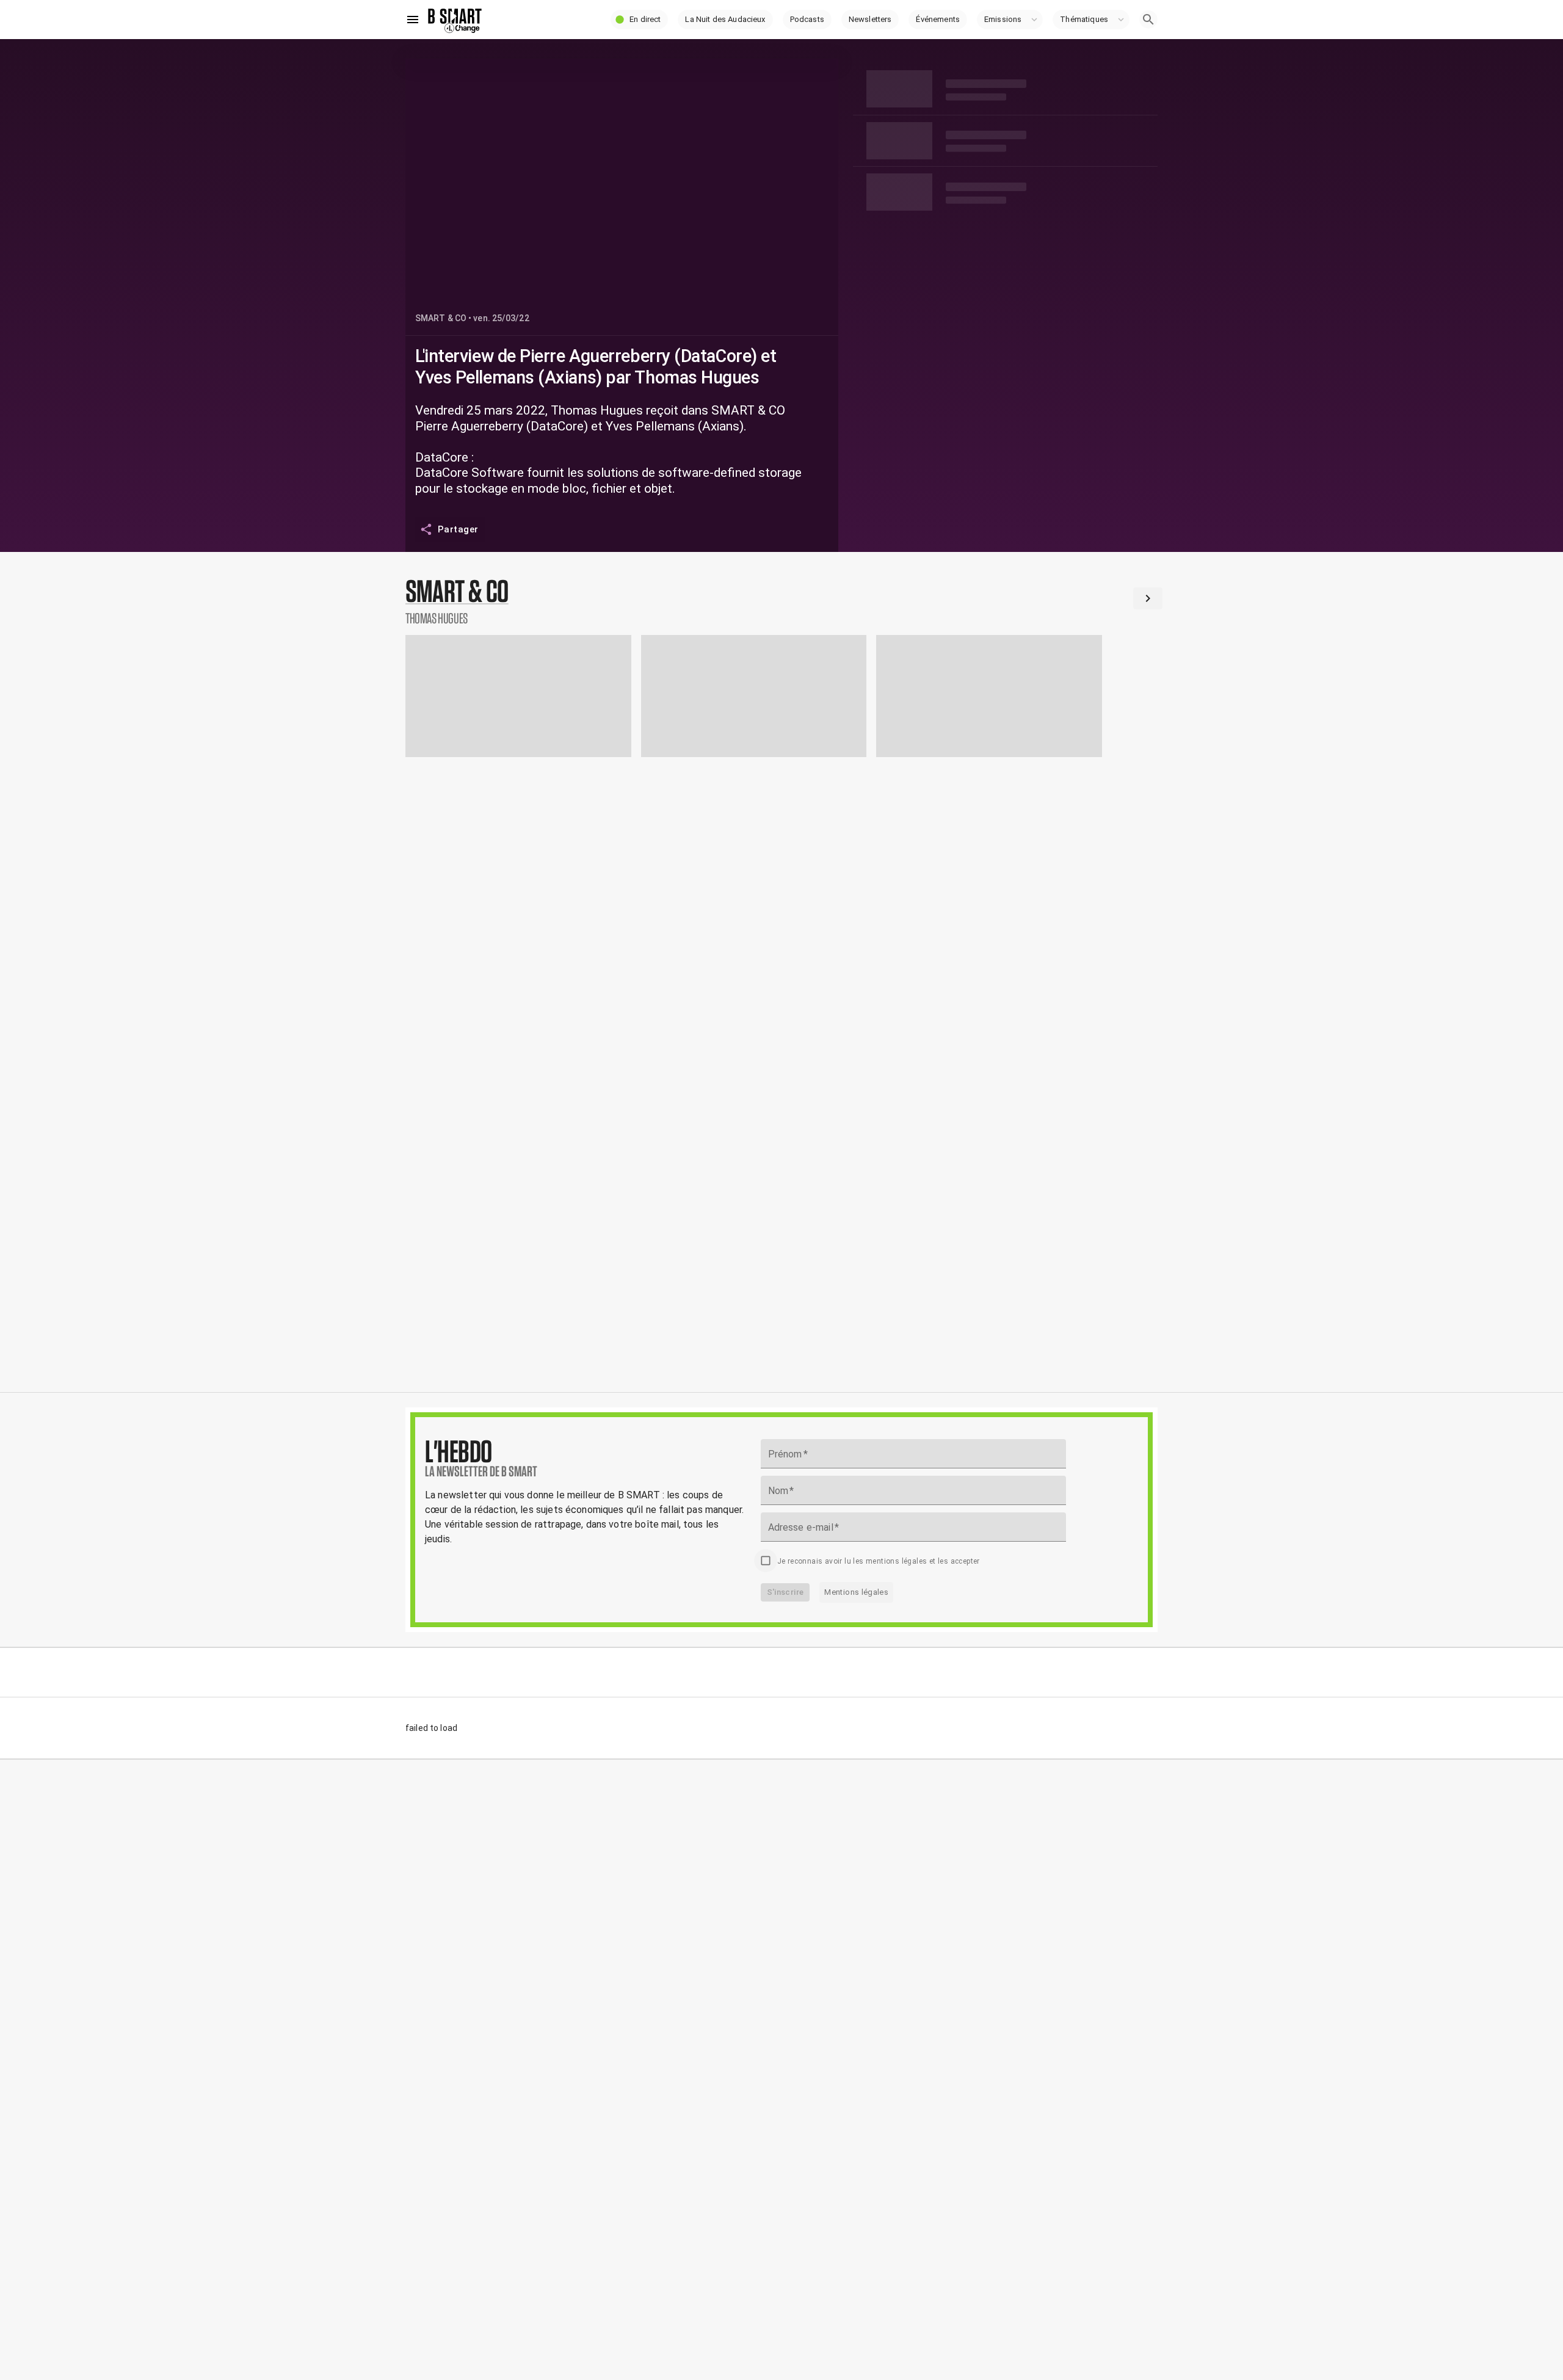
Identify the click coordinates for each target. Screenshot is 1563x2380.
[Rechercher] (1148, 20)
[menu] (413, 20)
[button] (639, 20)
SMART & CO (441, 318)
